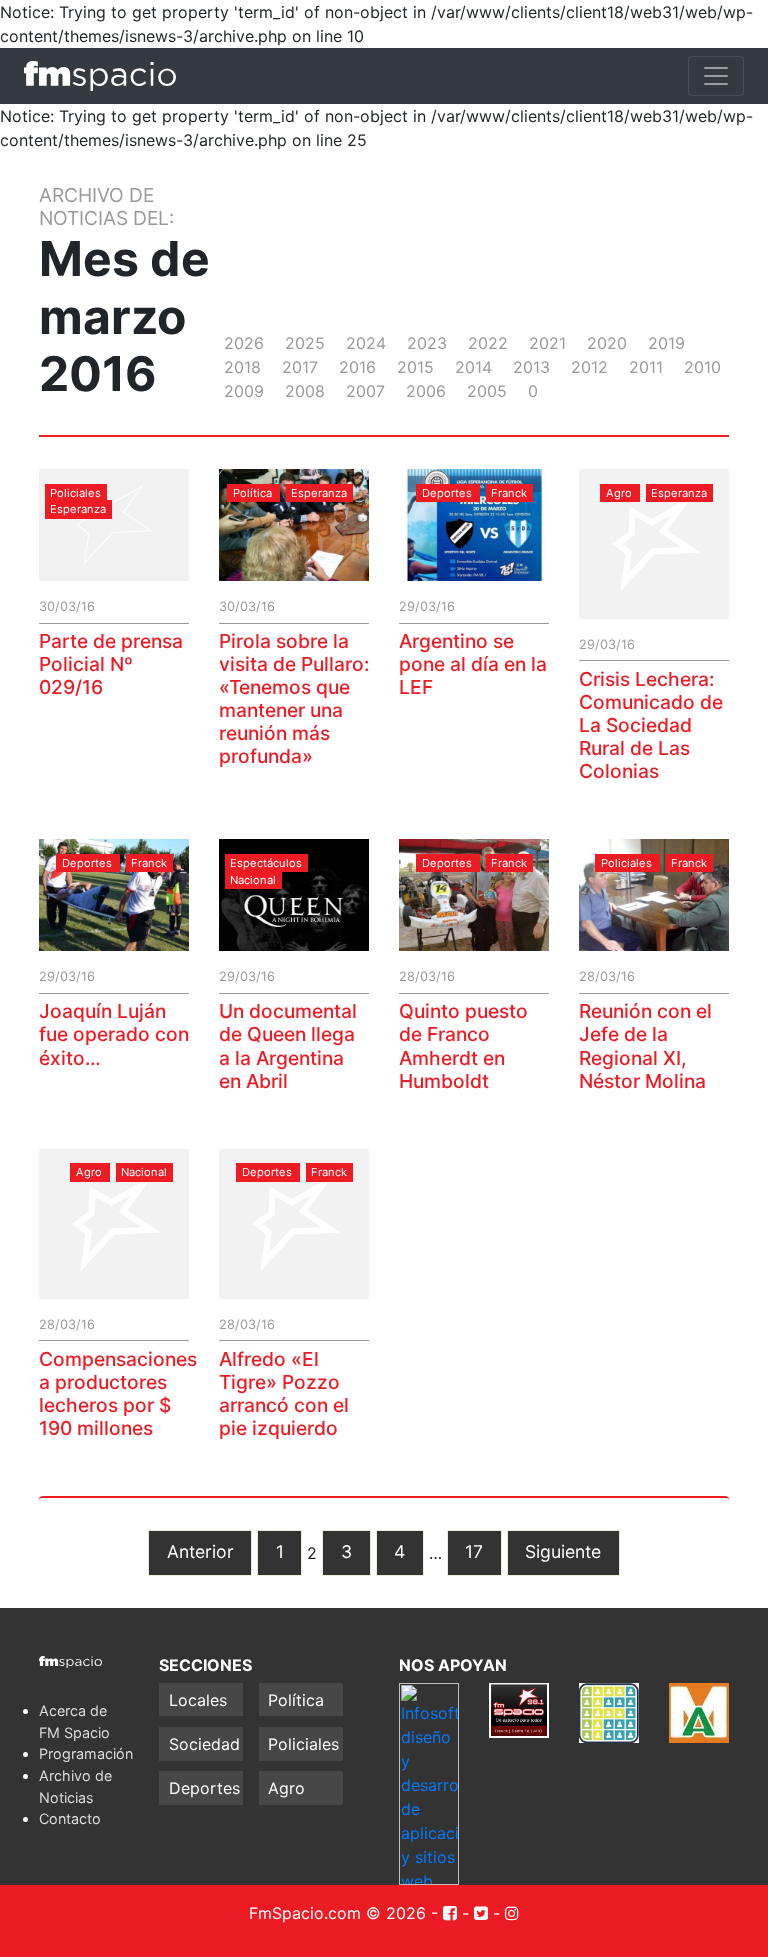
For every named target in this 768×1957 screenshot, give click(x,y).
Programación (86, 1753)
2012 (589, 367)
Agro (619, 493)
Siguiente (563, 1551)
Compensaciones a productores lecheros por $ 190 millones (118, 1393)
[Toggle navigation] (716, 76)
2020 (607, 343)
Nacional (253, 880)
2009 (244, 391)
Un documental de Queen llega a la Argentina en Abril (288, 1045)
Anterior (200, 1551)
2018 (242, 367)
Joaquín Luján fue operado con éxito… (114, 1034)
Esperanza (78, 510)
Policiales (75, 493)
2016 (357, 367)
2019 (666, 343)
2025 (305, 343)
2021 (547, 343)
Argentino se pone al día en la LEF (473, 664)
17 (474, 1551)
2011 (646, 367)
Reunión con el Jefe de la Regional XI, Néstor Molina (645, 1045)
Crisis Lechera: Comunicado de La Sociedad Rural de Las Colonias (651, 725)
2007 (365, 391)
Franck (509, 493)
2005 (487, 391)
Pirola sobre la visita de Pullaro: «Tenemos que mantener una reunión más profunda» (294, 698)
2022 (488, 343)
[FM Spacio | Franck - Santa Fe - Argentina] (100, 76)
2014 (473, 367)
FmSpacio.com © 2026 (337, 1913)
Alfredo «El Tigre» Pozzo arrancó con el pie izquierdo (284, 1393)
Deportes (447, 493)
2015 (415, 367)
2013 (531, 367)
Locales (198, 1700)
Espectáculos (266, 863)
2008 (305, 391)
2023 (427, 343)
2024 (366, 343)
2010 (702, 367)
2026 (244, 343)
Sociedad (204, 1744)
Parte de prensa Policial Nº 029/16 (111, 664)
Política (252, 493)
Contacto (70, 1818)
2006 (426, 391)
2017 (300, 367)
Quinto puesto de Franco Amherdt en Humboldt (463, 1045)
